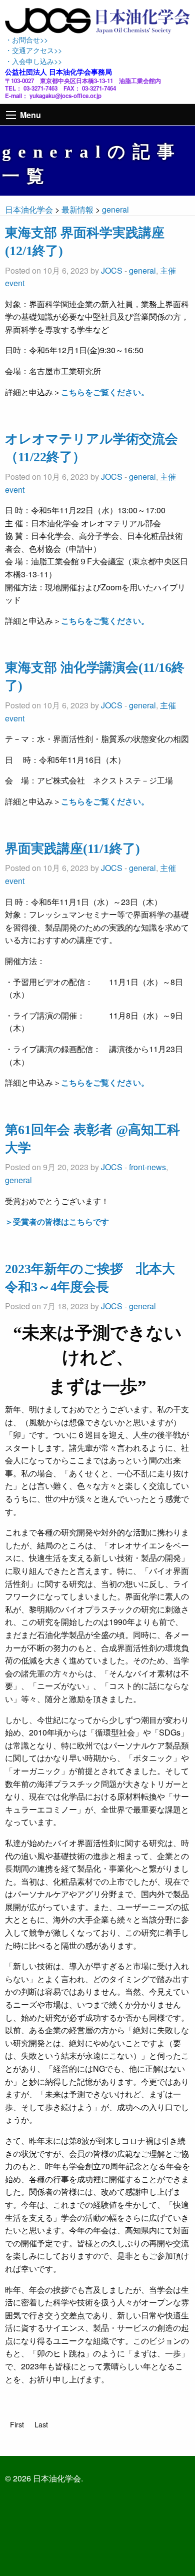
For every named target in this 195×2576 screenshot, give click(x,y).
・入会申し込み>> (33, 61)
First (17, 2424)
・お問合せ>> (26, 39)
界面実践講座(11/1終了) (72, 849)
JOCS (112, 270)
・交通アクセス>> (33, 50)
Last (41, 2424)
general (142, 270)
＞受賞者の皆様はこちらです (57, 1221)
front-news (147, 1167)
